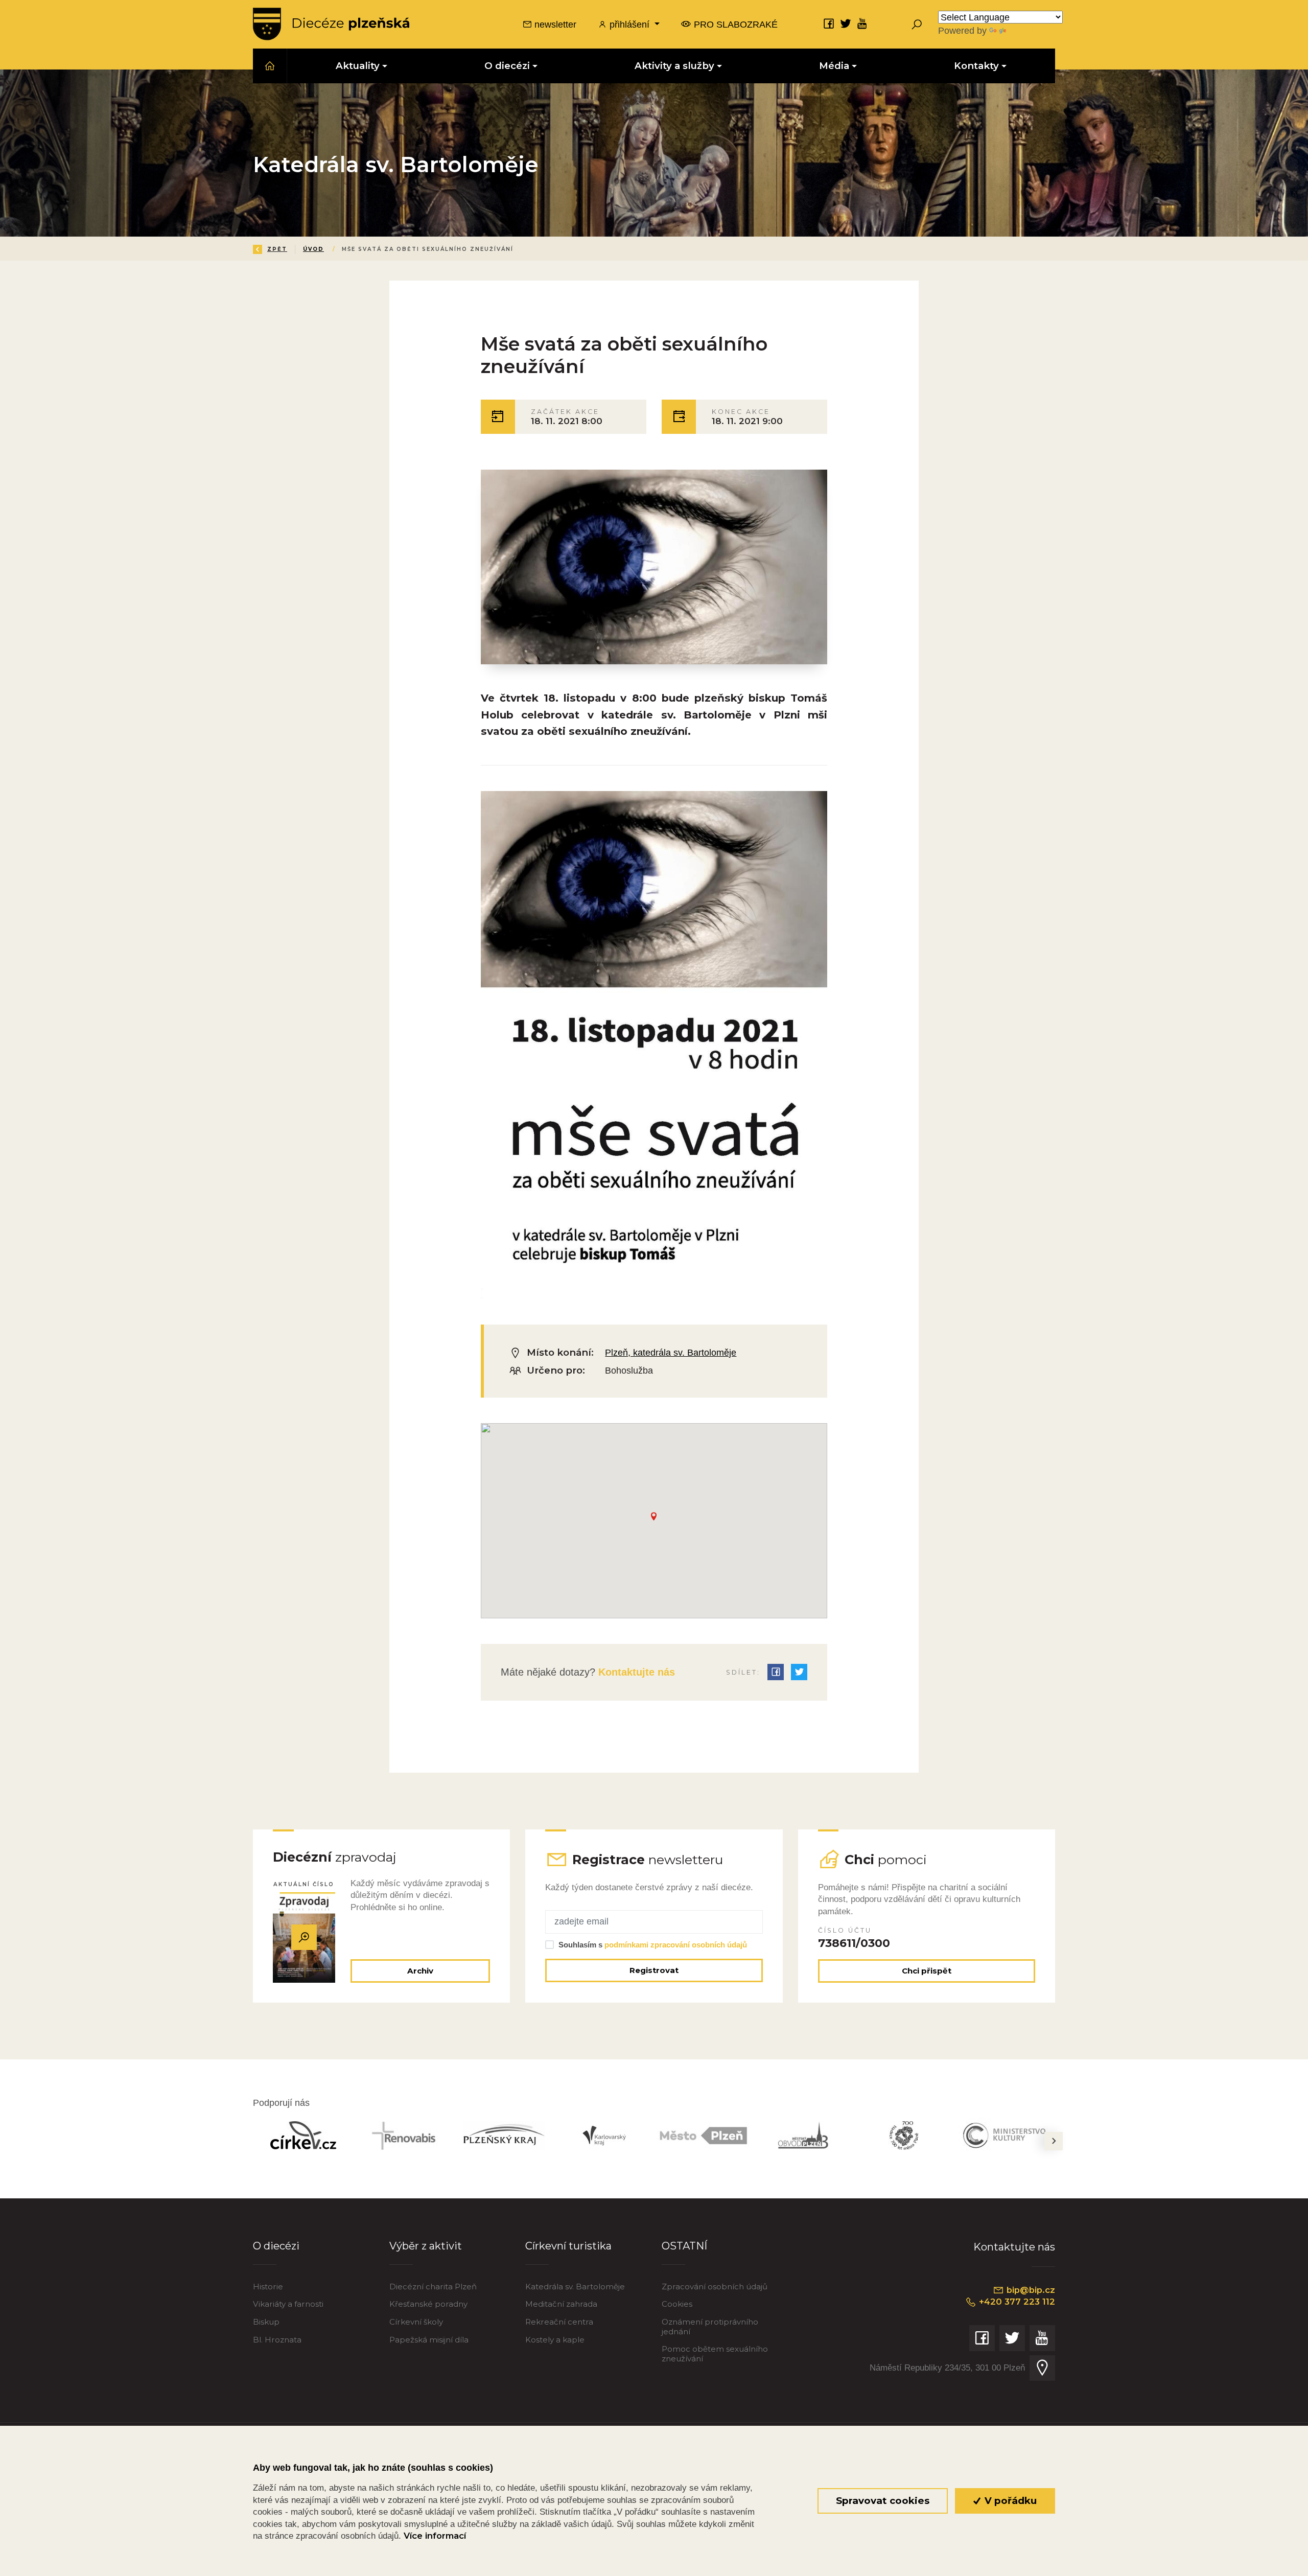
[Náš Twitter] (846, 23)
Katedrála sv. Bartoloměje (575, 2287)
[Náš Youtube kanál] (862, 23)
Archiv (420, 1971)
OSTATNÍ (684, 2246)
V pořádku (1009, 2501)
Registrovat (654, 1970)
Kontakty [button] (976, 66)
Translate (1027, 30)
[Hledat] (917, 24)
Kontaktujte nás (635, 1672)
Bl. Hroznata (277, 2340)
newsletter (554, 24)
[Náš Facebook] (829, 23)
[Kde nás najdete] (1042, 2368)
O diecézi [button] (507, 66)
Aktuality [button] (358, 66)
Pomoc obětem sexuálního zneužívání (715, 2353)
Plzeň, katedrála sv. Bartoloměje (671, 1352)
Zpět (277, 249)
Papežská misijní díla (429, 2340)
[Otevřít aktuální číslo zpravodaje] (304, 1937)
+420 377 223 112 (1016, 2302)
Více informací (435, 2536)
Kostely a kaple (555, 2340)
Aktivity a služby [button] (674, 66)
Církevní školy (416, 2322)
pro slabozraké (734, 24)
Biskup (266, 2322)
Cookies (677, 2304)
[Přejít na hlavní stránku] (331, 24)
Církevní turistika (568, 2246)
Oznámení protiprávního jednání (710, 2326)
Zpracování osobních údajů (715, 2287)
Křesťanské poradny (428, 2304)
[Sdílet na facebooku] (776, 1672)
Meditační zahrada (561, 2304)
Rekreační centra (559, 2322)
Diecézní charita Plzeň (433, 2287)
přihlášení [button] (629, 24)
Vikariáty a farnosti (288, 2304)
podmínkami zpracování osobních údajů (676, 1945)
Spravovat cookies (883, 2501)
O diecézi (276, 2246)
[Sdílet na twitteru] (799, 1672)
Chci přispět (927, 1971)
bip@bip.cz (1030, 2290)
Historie (268, 2287)
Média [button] (834, 66)
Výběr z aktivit (426, 2246)
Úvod (313, 249)
